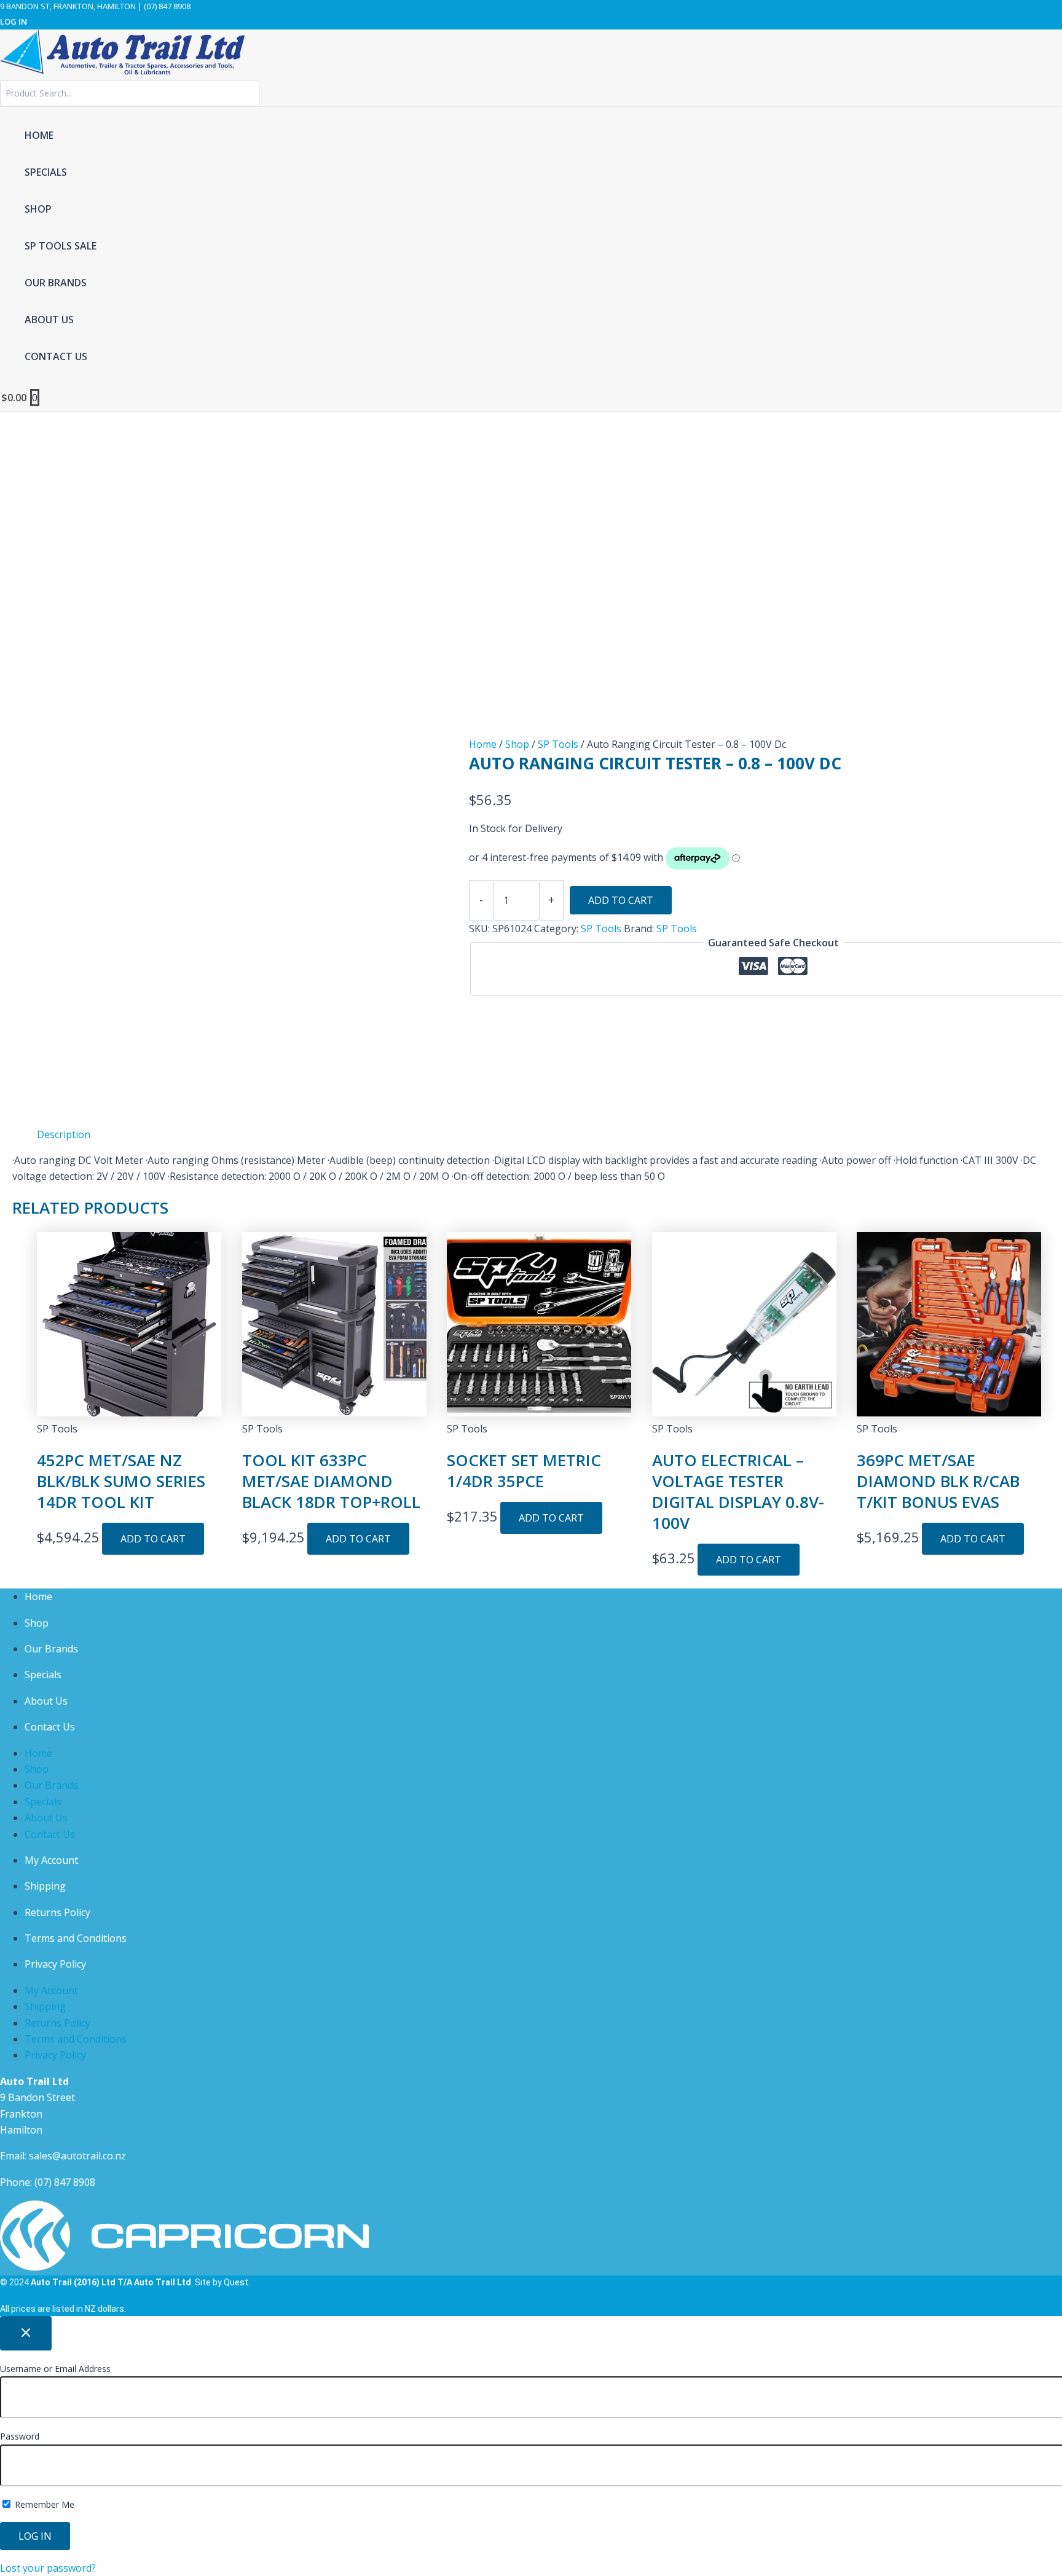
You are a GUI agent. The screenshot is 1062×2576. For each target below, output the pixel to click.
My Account (51, 1860)
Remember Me (43, 2504)
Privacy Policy (55, 1964)
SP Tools (558, 744)
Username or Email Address (55, 2369)
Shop (517, 744)
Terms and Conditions (76, 1938)
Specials (43, 1675)
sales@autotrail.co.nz (77, 2156)
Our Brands (51, 1649)
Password (20, 2436)
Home (483, 744)
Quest (236, 2282)
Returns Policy (57, 1912)
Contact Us (50, 1727)
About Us (46, 1701)
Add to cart (621, 900)
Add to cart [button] (153, 1539)
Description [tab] (64, 1134)
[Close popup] (26, 2333)
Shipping (45, 1886)
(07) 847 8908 (65, 2182)
